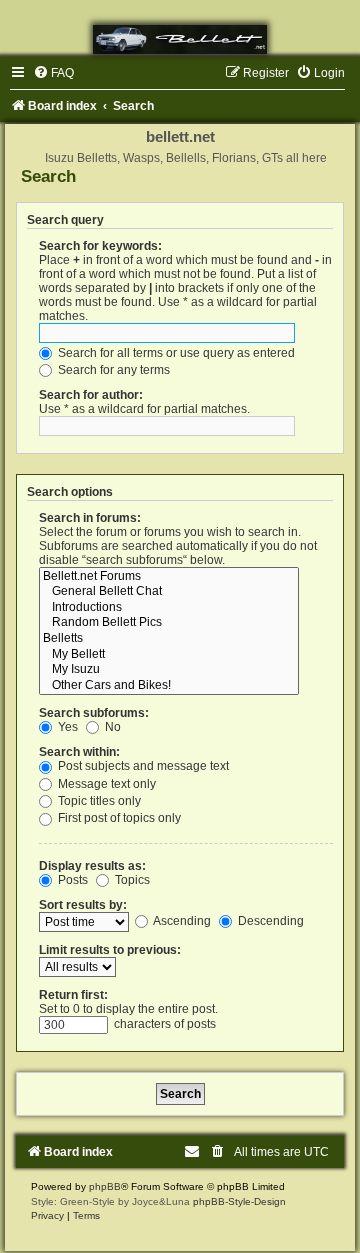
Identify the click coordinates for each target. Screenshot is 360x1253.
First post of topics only (118, 818)
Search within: (79, 752)
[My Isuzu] (169, 670)
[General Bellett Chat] (169, 592)
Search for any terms (112, 370)
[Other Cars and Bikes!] (169, 686)
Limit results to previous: (110, 950)
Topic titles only (98, 801)
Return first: (73, 995)
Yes (66, 727)
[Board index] (180, 39)
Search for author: (91, 395)
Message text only (105, 784)
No (111, 727)
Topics (131, 880)
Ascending (181, 921)
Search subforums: (94, 713)
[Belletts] (169, 639)
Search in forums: (90, 518)
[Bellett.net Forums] (169, 577)
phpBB (105, 1186)
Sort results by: (83, 905)
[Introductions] (169, 608)
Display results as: (92, 866)
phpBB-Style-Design (239, 1201)
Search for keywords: (100, 246)
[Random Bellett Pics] (169, 623)
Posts (71, 880)
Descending (269, 921)
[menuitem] (53, 73)
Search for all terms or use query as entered (175, 353)
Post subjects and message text (142, 766)
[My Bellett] (169, 655)
